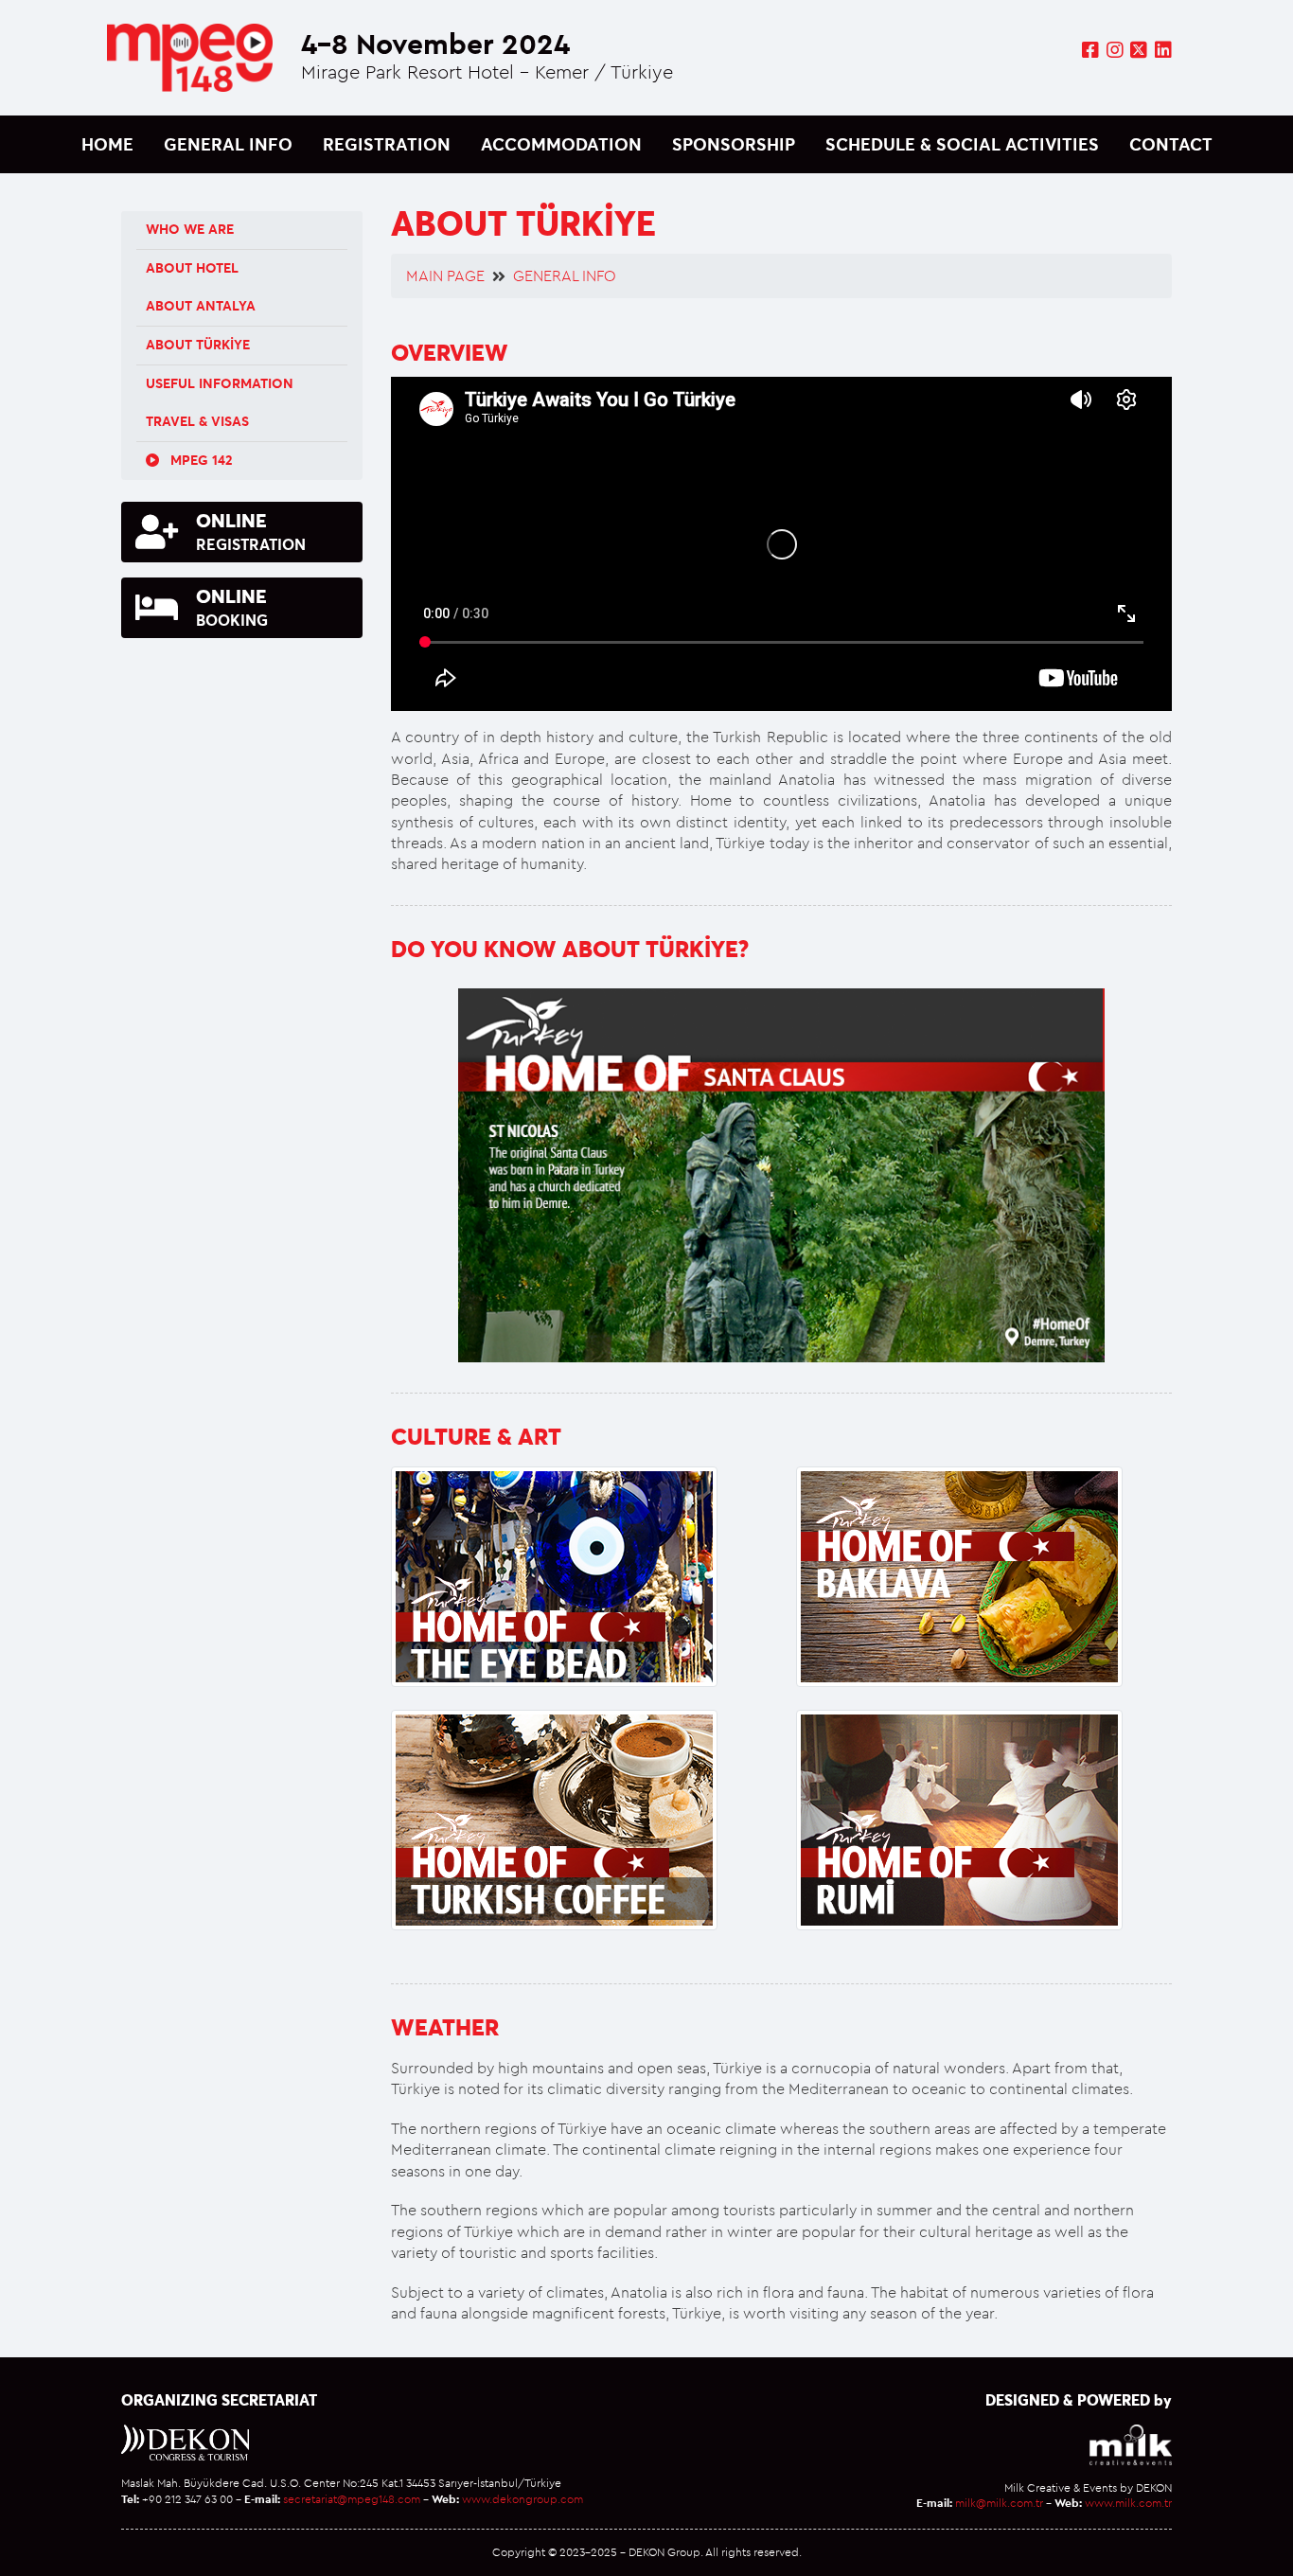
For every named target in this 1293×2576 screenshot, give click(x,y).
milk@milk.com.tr (999, 2503)
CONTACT (1171, 144)
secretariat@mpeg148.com (352, 2499)
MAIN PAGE (445, 275)
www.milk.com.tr (1128, 2503)
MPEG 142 (199, 460)
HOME (107, 144)
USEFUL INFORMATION (220, 383)
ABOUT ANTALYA (201, 306)
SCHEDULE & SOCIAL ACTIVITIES (962, 144)
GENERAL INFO (228, 144)
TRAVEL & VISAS (197, 421)
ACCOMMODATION (561, 144)
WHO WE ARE (190, 229)
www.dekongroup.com (523, 2499)
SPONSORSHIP (734, 144)
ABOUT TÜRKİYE (198, 345)
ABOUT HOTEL (192, 268)
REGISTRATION (387, 144)
